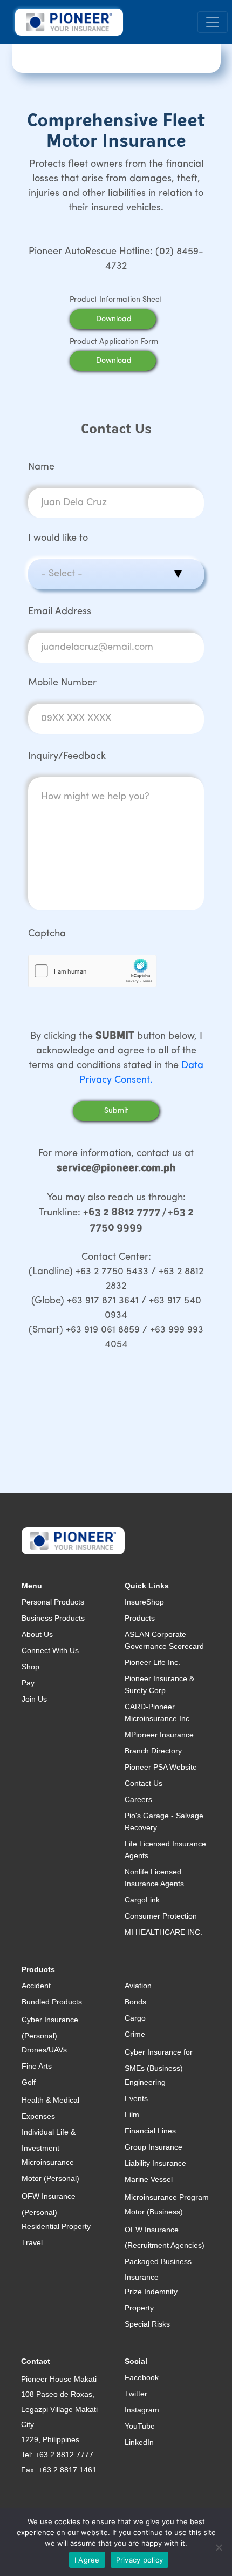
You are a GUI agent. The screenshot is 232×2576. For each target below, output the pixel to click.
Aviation (138, 1986)
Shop (30, 1667)
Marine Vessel (149, 2179)
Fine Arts (37, 2066)
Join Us (34, 1699)
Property (139, 2308)
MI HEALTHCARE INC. (163, 1932)
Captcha (47, 934)
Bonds (135, 2002)
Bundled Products (52, 2002)
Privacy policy (140, 2560)
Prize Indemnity (151, 2292)
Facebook (142, 2377)
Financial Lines (150, 2131)
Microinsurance (48, 2162)
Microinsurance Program (167, 2197)
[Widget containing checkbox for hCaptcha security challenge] (93, 971)
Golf (29, 2082)
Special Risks (147, 2324)
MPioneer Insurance (159, 1735)
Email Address (60, 612)
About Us (37, 1634)
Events (136, 2098)
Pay (28, 1683)
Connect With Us (50, 1650)
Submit (116, 1111)
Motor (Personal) (50, 2178)
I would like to (58, 539)
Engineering (145, 2082)
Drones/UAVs (44, 2050)
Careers (138, 1799)
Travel (32, 2242)
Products (140, 1618)
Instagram (142, 2410)
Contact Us (144, 1783)
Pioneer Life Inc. (152, 1662)
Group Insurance (153, 2147)
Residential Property (56, 2226)
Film (132, 2115)
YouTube (140, 2426)
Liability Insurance (155, 2163)
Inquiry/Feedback (67, 757)
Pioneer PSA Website (161, 1767)
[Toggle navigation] (213, 22)
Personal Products (53, 1602)
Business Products (53, 1618)
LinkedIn (139, 2442)
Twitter (136, 2394)
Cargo (135, 2018)
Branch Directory (153, 1751)
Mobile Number (62, 683)
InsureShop (144, 1602)
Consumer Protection (161, 1916)
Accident (36, 1986)
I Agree (87, 2560)
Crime (135, 2034)
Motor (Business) (154, 2212)
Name (41, 467)
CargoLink (142, 1900)
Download (114, 319)
